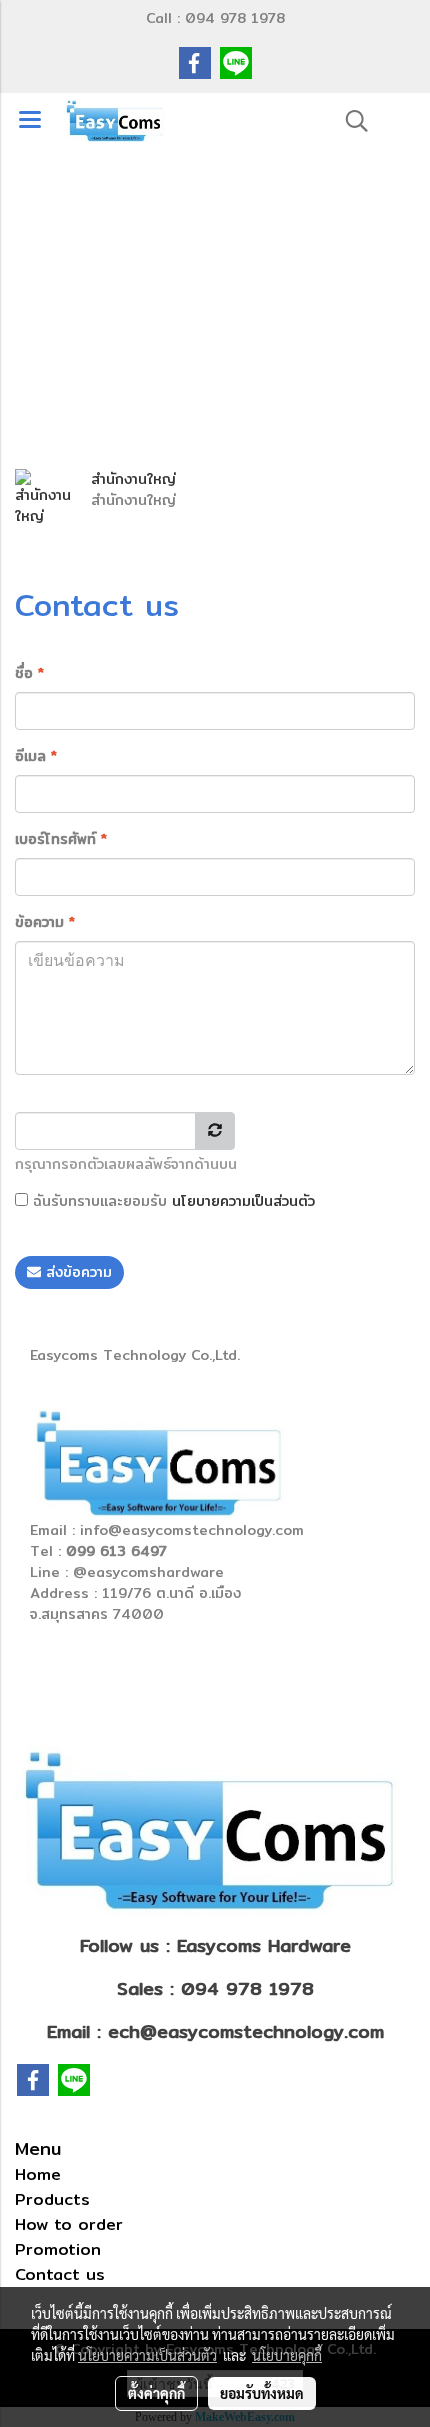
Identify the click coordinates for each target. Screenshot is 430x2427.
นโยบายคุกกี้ (287, 2355)
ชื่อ (29, 673)
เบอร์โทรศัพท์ (61, 839)
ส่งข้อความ (76, 1272)
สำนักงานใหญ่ (133, 479)
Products (52, 2199)
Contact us (60, 2274)
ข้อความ (45, 922)
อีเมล (36, 756)
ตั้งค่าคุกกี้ (156, 2393)
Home (38, 2174)
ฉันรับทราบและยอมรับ (171, 1201)
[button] (350, 121)
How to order (69, 2224)
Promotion (58, 2249)
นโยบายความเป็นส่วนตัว (243, 1201)
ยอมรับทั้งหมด (262, 2393)
